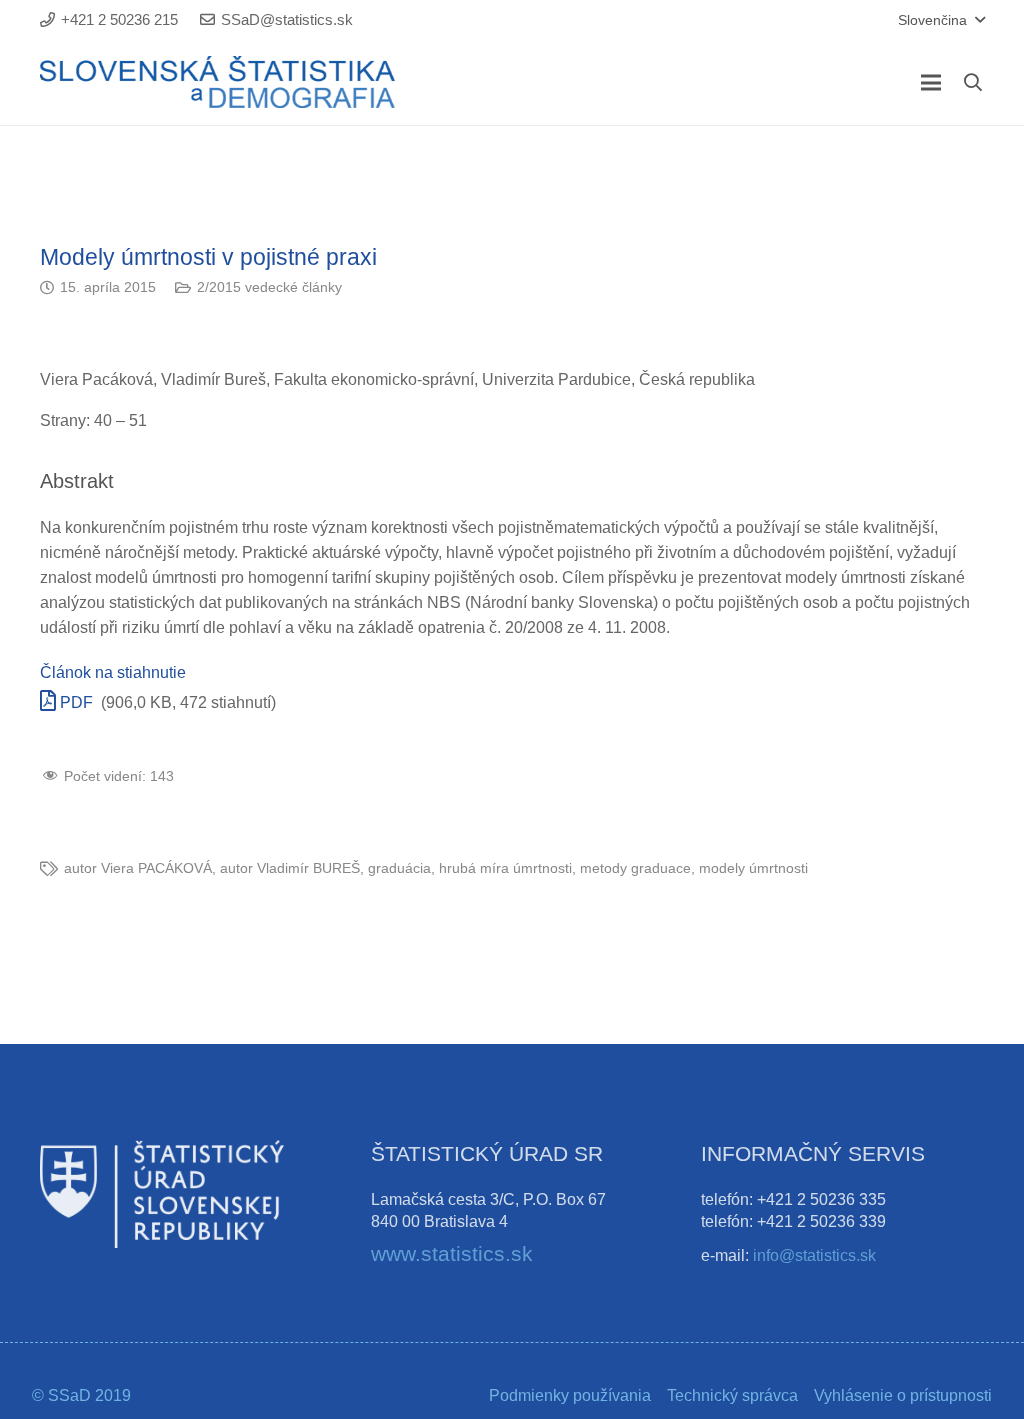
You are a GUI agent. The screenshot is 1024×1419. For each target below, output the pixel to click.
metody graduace (635, 868)
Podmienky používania (570, 1395)
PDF (74, 702)
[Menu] (931, 83)
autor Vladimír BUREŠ (290, 868)
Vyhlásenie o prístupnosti (903, 1395)
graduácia (399, 868)
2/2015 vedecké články (269, 287)
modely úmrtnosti (753, 868)
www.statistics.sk (452, 1253)
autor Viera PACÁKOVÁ (138, 868)
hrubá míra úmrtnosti (505, 868)
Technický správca (732, 1395)
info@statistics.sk (814, 1255)
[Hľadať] (973, 82)
